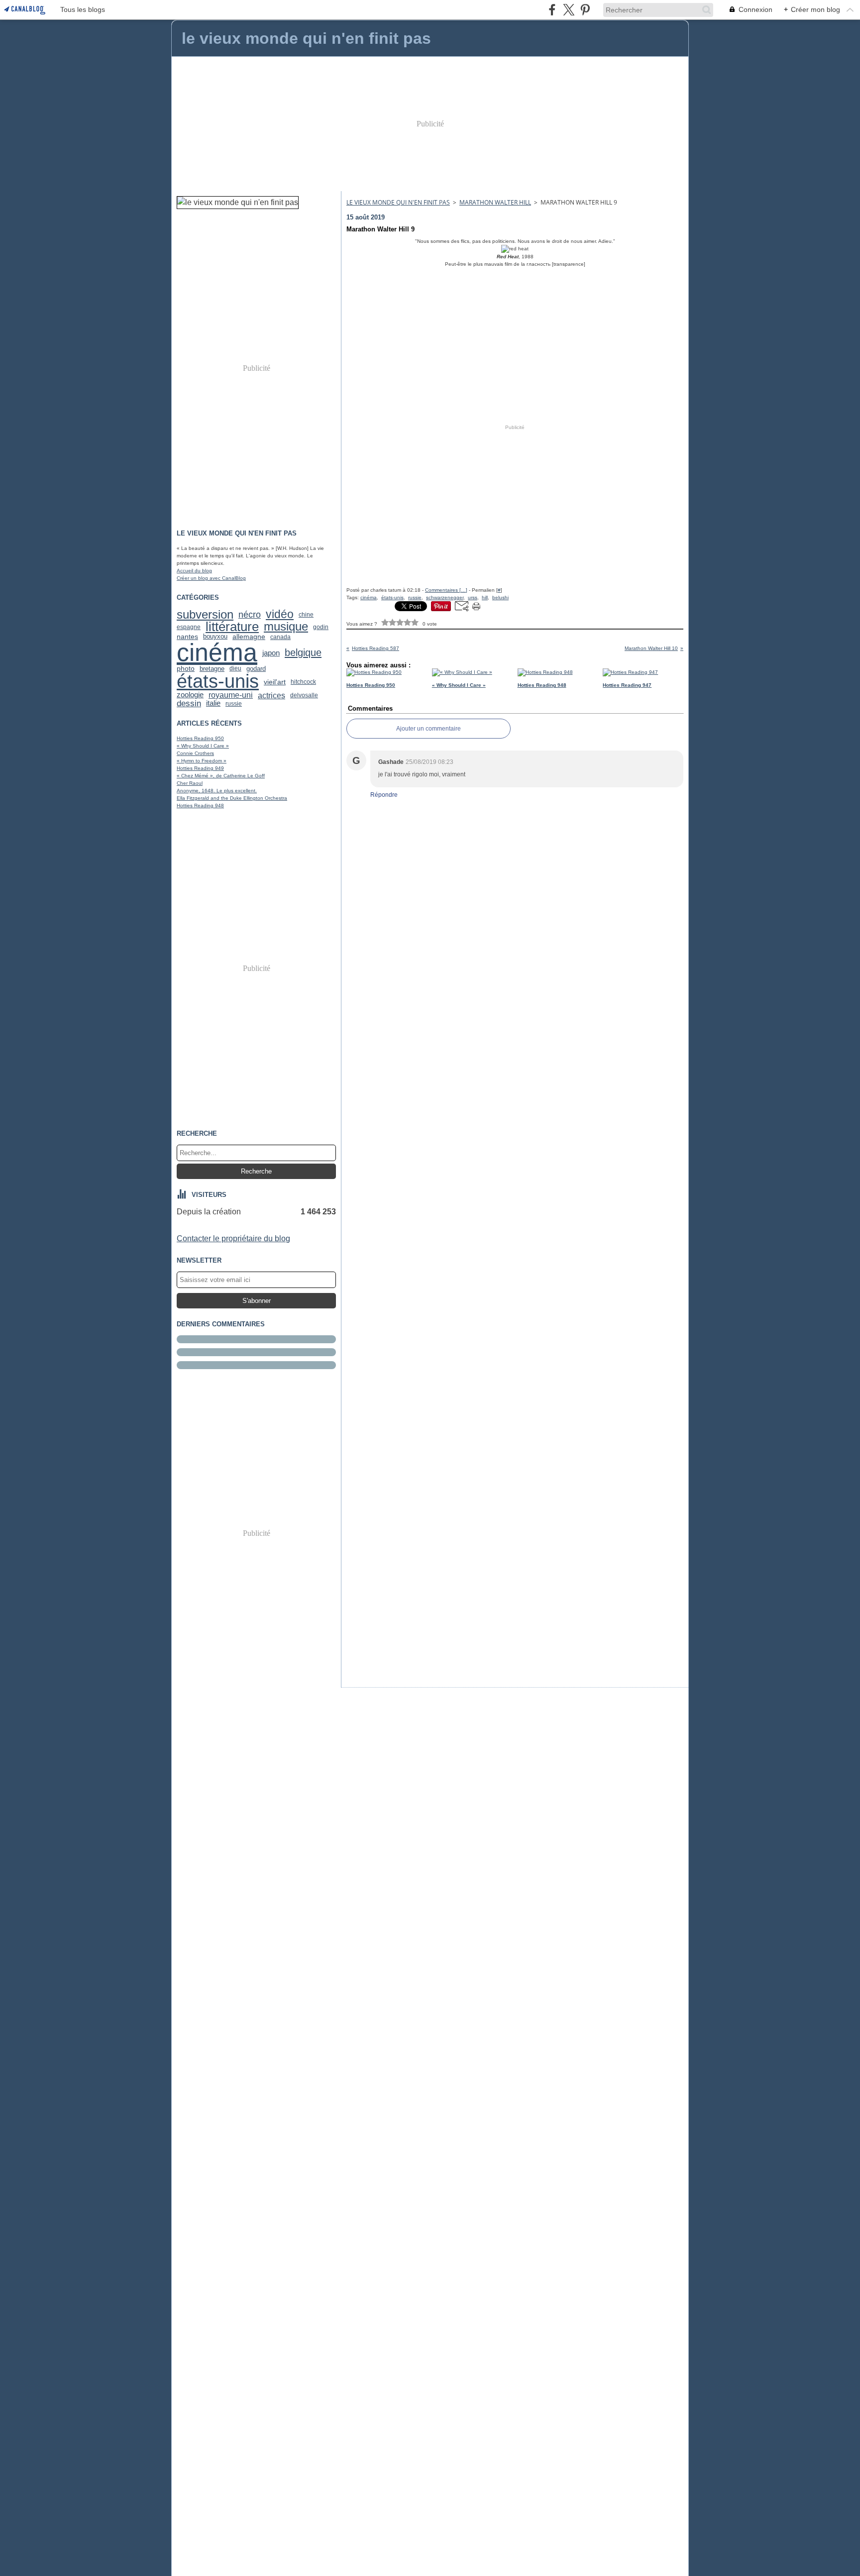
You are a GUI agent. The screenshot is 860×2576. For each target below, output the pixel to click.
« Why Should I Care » (203, 746)
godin (321, 627)
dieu (235, 668)
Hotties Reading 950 (200, 738)
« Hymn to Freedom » (202, 761)
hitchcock (303, 682)
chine (306, 615)
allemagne (249, 637)
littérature (232, 627)
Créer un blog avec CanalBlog (211, 578)
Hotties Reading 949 (200, 768)
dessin (189, 703)
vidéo (280, 614)
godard (256, 669)
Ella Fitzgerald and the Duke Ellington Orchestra (232, 798)
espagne (189, 627)
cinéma (217, 652)
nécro (250, 615)
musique (286, 627)
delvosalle (304, 695)
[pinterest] (585, 10)
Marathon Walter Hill (495, 202)
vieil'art (275, 682)
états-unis (218, 681)
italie (213, 703)
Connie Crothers (195, 753)
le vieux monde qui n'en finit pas (398, 202)
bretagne (212, 669)
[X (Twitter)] (569, 10)
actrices (271, 695)
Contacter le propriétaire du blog (233, 1238)
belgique (303, 652)
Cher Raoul (190, 783)
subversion (205, 615)
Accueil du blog (194, 571)
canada (280, 637)
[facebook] (552, 10)
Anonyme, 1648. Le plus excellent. (217, 791)
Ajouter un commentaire (429, 729)
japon (271, 653)
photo (186, 668)
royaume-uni (231, 695)
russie (234, 704)
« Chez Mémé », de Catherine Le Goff (221, 776)
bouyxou (215, 637)
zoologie (190, 695)
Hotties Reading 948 (200, 805)
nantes (187, 637)
